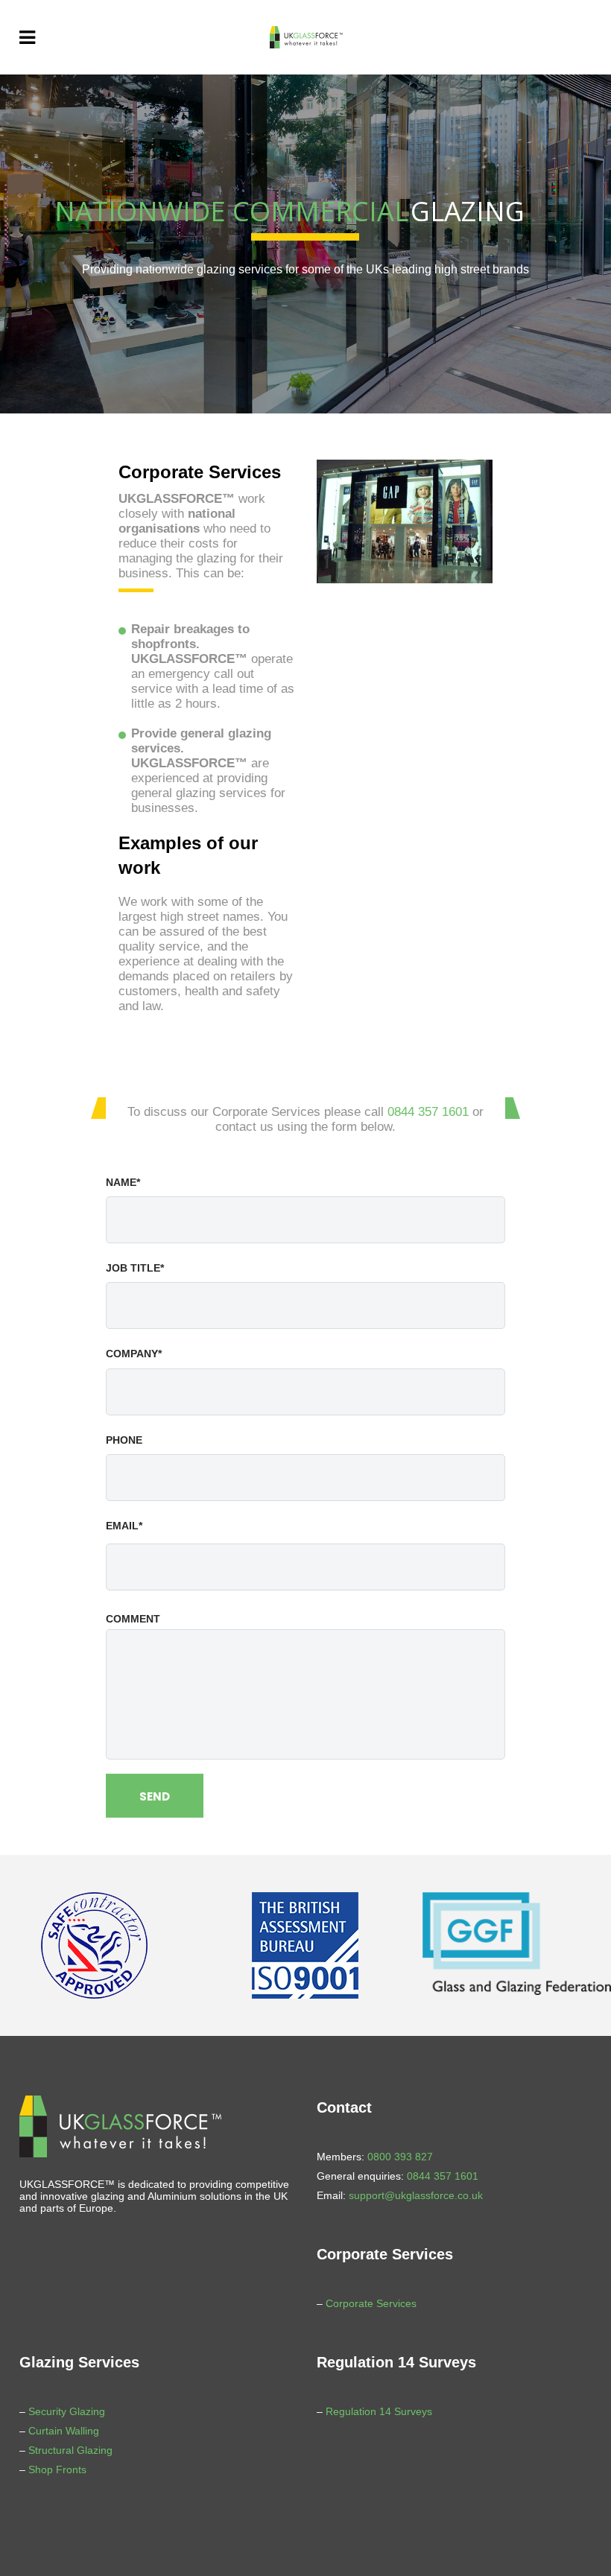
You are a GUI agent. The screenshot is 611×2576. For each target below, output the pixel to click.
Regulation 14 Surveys (379, 2411)
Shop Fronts (57, 2469)
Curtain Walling (64, 2431)
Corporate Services (371, 2303)
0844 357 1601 (428, 1112)
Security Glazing (67, 2411)
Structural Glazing (70, 2450)
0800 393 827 (400, 2157)
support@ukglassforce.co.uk (416, 2195)
